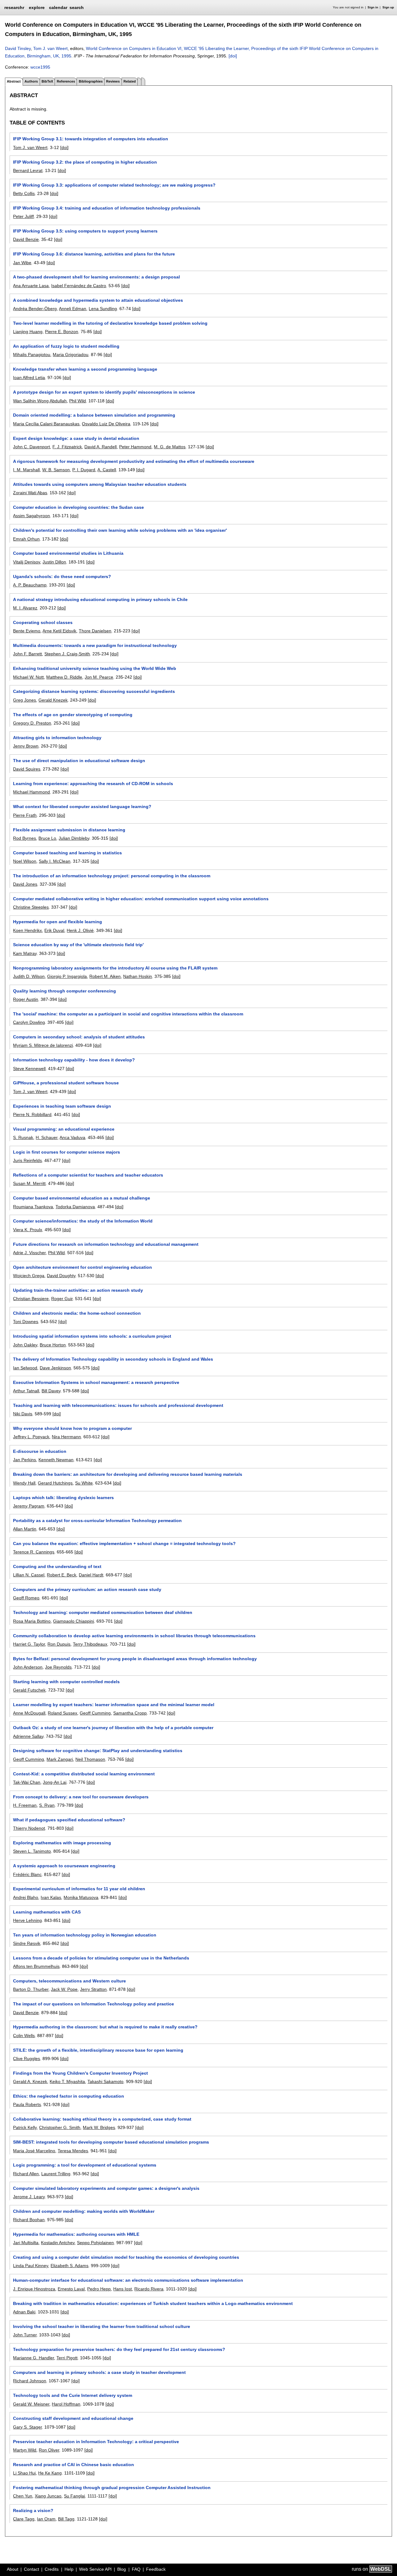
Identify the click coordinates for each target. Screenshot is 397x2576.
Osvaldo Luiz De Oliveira (106, 424)
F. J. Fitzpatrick (67, 447)
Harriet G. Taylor (29, 1644)
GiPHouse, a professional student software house (66, 1083)
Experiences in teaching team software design (62, 1106)
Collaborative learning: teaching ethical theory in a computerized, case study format (102, 2119)
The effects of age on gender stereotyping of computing (73, 715)
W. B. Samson (56, 470)
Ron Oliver (49, 2450)
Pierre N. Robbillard (32, 1114)
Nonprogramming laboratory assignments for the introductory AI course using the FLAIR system (115, 968)
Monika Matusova (81, 1897)
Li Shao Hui (24, 2473)
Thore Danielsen (95, 631)
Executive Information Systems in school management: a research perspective (96, 1382)
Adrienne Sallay (28, 1736)
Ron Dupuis (59, 1644)
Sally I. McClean (55, 861)
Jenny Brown (26, 746)
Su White (84, 1483)
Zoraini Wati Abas (30, 493)
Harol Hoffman (66, 2404)
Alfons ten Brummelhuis (36, 1966)
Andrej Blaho (26, 1897)
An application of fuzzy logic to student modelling (66, 346)
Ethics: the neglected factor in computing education (69, 2096)
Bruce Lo (47, 838)
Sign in (373, 7)
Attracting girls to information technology (57, 738)
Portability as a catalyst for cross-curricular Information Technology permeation (97, 1521)
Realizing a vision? (33, 2510)
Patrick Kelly (25, 2127)
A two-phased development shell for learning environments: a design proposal (96, 277)
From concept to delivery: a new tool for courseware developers (81, 1797)
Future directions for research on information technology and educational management (106, 1244)
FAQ (136, 2569)
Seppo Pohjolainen (95, 2243)
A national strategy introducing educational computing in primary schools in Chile (100, 599)
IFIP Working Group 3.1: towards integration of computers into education (91, 139)
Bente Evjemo (27, 631)
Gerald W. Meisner (31, 2404)
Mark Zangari (60, 1759)
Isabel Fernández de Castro (79, 286)
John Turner (25, 2335)
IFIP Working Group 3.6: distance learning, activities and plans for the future (94, 254)
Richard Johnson (30, 2381)
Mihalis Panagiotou (32, 355)
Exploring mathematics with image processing (62, 1843)
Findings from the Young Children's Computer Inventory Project (80, 2073)
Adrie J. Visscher (29, 1253)
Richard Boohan (29, 2220)
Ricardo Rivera (149, 2289)
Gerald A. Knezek (30, 2081)
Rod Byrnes (25, 838)
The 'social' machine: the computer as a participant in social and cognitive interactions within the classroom (128, 1014)
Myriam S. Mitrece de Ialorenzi (43, 1045)
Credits (52, 2569)
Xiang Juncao (48, 2496)
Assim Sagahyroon (31, 516)
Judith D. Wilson (29, 976)
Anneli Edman (73, 309)
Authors (31, 81)
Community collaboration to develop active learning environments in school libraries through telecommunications (134, 1636)
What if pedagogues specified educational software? (69, 1820)
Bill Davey (51, 1391)
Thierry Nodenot (29, 1828)
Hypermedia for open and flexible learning (58, 922)
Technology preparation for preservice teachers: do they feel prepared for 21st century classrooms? (119, 2349)
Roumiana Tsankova (33, 1207)
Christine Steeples (31, 907)
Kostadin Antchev (58, 2243)
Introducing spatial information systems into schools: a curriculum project (92, 1336)
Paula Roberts (27, 2104)
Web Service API (95, 2569)
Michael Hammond (31, 792)
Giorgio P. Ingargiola (67, 976)
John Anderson (28, 1667)
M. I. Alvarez (25, 608)
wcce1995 (40, 67)
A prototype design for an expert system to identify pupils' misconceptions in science (104, 392)
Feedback (156, 2569)
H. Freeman (25, 1805)
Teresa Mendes (73, 2151)
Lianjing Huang (28, 332)
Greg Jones (25, 700)
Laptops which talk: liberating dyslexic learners (63, 1498)
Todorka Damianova (75, 1207)
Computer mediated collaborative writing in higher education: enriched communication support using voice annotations (141, 899)
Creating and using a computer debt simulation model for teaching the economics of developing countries (126, 2257)
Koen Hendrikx (27, 930)
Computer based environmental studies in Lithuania (68, 553)
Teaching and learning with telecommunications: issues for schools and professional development (118, 1405)
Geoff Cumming (95, 1713)
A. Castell (107, 470)
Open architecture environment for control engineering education (83, 1267)
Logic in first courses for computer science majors (67, 1152)
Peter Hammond (135, 447)
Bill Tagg (66, 2519)
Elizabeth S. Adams (69, 2266)
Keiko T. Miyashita (67, 2081)
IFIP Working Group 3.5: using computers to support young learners (85, 231)
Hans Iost (123, 2289)
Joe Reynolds (58, 1667)
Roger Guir (62, 1299)
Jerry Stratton (93, 1989)
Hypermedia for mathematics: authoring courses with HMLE (76, 2234)
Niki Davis (23, 1414)
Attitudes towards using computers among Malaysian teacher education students (100, 484)
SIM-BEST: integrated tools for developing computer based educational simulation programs (111, 2142)
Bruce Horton (53, 1345)
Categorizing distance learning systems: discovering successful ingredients (94, 691)
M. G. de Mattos (170, 447)
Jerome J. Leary (29, 2197)
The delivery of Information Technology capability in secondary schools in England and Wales (113, 1359)
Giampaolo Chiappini (74, 1621)
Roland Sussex (62, 1713)
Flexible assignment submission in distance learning (69, 830)
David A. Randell (100, 447)
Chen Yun (23, 2496)
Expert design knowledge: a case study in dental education (76, 438)
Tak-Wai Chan (27, 1782)
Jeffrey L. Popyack (31, 1437)
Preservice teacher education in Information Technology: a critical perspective (96, 2442)
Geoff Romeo (26, 1598)
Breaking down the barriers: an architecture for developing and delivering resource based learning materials (128, 1474)
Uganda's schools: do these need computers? (62, 576)
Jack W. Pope (64, 1989)
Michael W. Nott (28, 677)
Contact (31, 2569)
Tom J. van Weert (50, 48)
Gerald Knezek (53, 700)
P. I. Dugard (84, 470)
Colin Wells (24, 2036)
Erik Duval (54, 930)
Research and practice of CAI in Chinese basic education (74, 2465)
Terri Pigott (67, 2358)
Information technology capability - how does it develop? (74, 1060)
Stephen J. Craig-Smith (67, 654)
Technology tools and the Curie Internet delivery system (73, 2395)
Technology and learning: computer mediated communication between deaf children (103, 1612)
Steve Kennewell (29, 1069)
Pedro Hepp (99, 2289)
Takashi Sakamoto (105, 2081)
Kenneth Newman (56, 1460)
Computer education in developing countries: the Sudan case (78, 507)
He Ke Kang (50, 2473)
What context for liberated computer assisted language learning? (82, 807)
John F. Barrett (27, 654)
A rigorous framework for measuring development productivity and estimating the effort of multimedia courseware (134, 461)
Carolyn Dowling (29, 1022)
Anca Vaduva (72, 1137)
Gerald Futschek (29, 1690)
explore (37, 7)
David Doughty (61, 1276)
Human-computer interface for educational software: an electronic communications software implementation (128, 2280)
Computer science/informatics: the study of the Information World (83, 1221)
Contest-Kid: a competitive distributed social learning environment (84, 1774)
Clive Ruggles (27, 2059)
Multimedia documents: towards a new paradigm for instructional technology (95, 645)
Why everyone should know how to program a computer (72, 1428)
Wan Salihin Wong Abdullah (40, 401)
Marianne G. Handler (33, 2358)
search (77, 7)
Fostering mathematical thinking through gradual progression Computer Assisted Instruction (112, 2488)
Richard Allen (26, 2174)
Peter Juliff (23, 216)
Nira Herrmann (66, 1437)
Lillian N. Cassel (29, 1575)
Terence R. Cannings (34, 1552)
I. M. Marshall (26, 470)
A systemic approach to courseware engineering (64, 1866)
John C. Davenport (31, 447)
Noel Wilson (25, 861)
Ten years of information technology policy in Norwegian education (85, 1935)
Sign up (388, 7)
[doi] (233, 56)
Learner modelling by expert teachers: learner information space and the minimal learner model (114, 1705)
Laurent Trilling (56, 2174)
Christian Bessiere (31, 1299)
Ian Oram (46, 2519)
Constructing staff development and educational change (73, 2418)
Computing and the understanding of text (57, 1566)
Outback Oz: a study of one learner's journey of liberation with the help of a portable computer (113, 1728)
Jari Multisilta (26, 2243)
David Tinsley (18, 48)
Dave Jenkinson (55, 1368)
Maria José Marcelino (34, 2151)
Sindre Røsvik (27, 1943)
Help (69, 2569)
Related (130, 81)
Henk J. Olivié (80, 930)
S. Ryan (47, 1805)
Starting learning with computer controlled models (66, 1682)
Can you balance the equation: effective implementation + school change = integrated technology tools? (124, 1543)
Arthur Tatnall (26, 1391)
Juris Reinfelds (27, 1160)
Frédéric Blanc (27, 1874)
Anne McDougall (29, 1713)
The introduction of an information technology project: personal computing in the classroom (112, 876)
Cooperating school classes (43, 622)
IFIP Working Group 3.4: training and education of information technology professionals (107, 208)
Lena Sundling (103, 309)
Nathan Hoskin (138, 976)
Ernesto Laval (71, 2289)
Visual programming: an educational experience (64, 1129)
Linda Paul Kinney (31, 2266)
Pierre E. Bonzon (62, 332)
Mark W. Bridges (99, 2127)
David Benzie (26, 239)
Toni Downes (26, 1322)
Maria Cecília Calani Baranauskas (46, 424)
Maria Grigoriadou (71, 355)
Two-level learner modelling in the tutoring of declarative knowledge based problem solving (110, 323)
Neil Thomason (90, 1759)
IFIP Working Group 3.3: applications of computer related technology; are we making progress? (114, 185)
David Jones (25, 884)
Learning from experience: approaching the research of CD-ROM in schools (93, 784)
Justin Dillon (54, 562)
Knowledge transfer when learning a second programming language (85, 369)
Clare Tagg (24, 2519)
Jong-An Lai (55, 1782)
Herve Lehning (27, 1920)
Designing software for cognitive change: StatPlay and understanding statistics (98, 1751)
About (13, 2569)
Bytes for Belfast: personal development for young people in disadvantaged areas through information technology (135, 1659)
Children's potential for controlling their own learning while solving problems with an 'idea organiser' (120, 530)
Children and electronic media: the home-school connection (77, 1313)
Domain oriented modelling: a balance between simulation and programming (94, 415)
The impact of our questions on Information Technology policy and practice (94, 2004)
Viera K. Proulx (28, 1230)
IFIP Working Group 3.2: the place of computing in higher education (85, 162)
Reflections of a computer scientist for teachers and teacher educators (88, 1175)
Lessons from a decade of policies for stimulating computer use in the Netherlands (101, 1958)
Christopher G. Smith (60, 2127)
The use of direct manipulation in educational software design (79, 761)
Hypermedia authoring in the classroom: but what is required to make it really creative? (105, 2027)
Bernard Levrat (28, 170)
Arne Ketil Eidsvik (59, 631)
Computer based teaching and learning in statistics (67, 853)
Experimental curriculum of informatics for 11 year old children (79, 1889)
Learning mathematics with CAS (47, 1912)
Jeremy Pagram (29, 1506)
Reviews (113, 81)
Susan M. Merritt (29, 1183)
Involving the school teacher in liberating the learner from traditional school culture (102, 2326)
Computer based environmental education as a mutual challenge (82, 1198)
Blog (122, 2569)
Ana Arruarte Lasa (31, 286)
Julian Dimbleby (74, 838)
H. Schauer (47, 1137)
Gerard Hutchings (55, 1483)
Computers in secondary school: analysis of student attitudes (79, 1037)
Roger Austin (26, 999)
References (66, 81)
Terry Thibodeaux (90, 1644)
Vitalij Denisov (27, 562)
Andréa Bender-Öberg (35, 309)
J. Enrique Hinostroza (34, 2289)
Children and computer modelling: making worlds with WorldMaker (84, 2211)
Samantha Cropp (130, 1713)
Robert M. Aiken (105, 976)
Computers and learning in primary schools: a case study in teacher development (99, 2372)
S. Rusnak (23, 1137)
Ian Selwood (25, 1368)
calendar (58, 7)
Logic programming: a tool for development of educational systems (85, 2165)
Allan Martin (25, 1529)
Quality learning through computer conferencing (65, 991)
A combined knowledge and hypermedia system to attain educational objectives (98, 300)
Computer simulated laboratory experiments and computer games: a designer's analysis (106, 2188)
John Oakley (25, 1345)
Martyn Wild (25, 2450)
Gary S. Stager (27, 2427)
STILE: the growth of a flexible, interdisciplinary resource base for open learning (98, 2050)
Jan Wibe (22, 263)
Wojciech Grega (29, 1276)
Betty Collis (24, 193)
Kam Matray (25, 953)
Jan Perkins (25, 1460)
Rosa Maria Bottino (32, 1621)
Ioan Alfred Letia (29, 377)
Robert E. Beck (62, 1575)
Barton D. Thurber (31, 1989)
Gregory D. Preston (32, 723)
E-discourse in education (40, 1451)
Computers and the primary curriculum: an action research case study (87, 1589)
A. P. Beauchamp (30, 585)
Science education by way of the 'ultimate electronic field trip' (78, 945)
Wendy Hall (24, 1483)
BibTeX (47, 81)
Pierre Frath (25, 815)
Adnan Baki (24, 2312)
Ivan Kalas (51, 1897)
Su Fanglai (74, 2496)
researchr (14, 7)
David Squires (27, 769)
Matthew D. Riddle (64, 677)
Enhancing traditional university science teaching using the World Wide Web (95, 668)
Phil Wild (78, 401)
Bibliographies (91, 81)
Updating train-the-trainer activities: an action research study (78, 1290)
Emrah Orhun (26, 539)
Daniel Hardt (91, 1575)
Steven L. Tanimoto (32, 1851)
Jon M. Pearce (99, 677)
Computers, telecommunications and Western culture (69, 1981)
